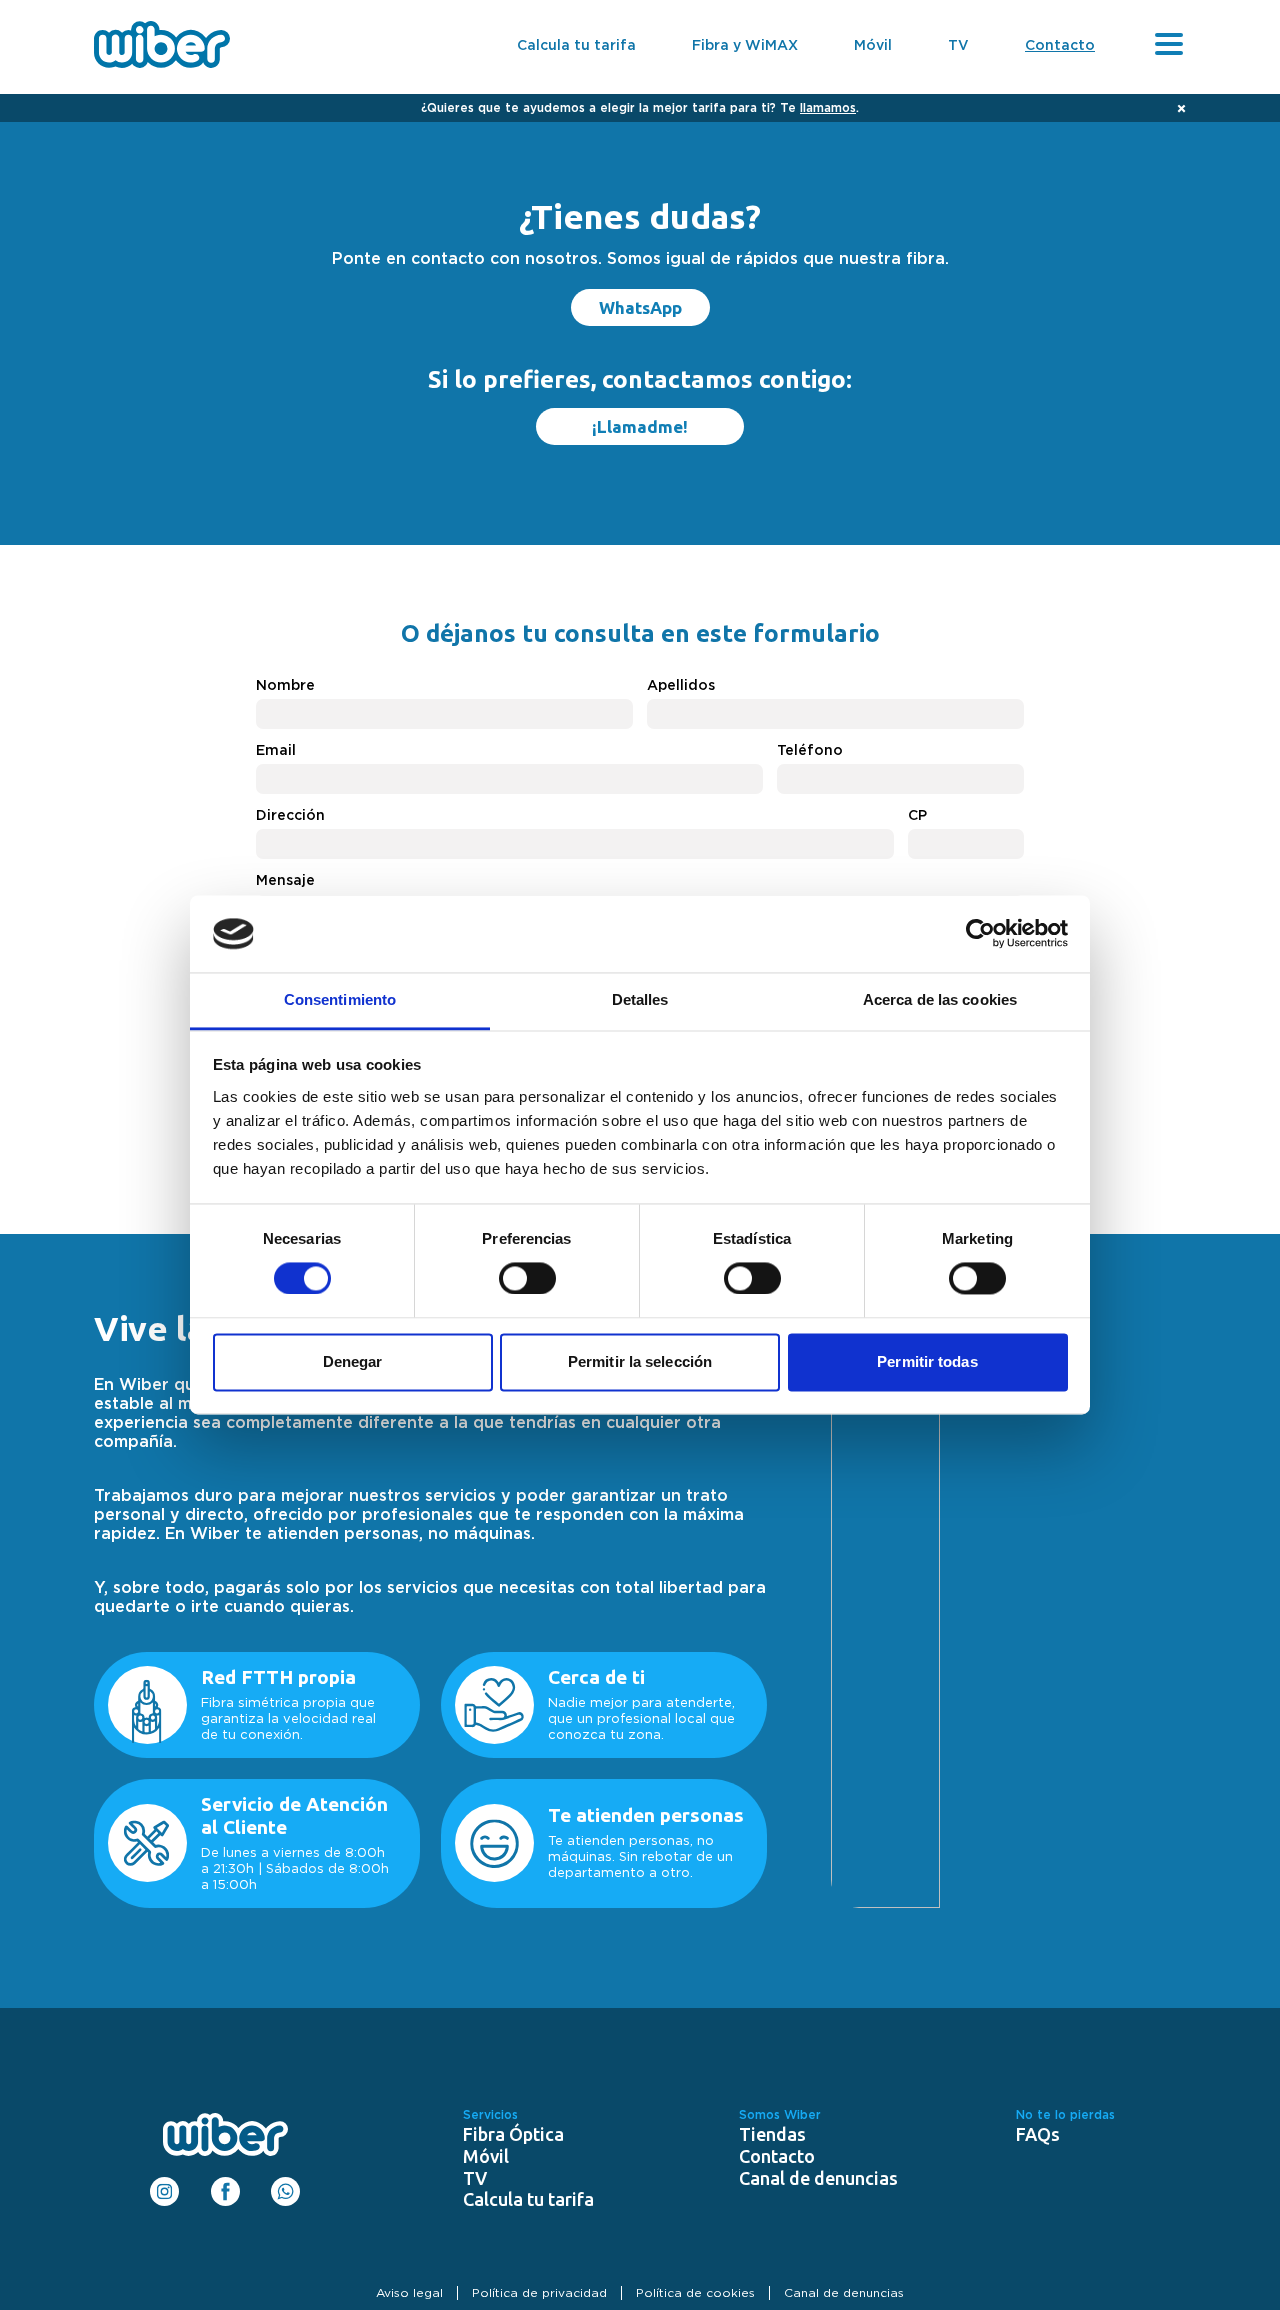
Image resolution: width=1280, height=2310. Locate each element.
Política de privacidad (539, 2293)
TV (958, 46)
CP (917, 816)
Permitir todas (927, 1361)
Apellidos (681, 686)
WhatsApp (640, 307)
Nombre (285, 686)
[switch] (527, 1277)
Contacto (1060, 46)
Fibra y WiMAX (745, 46)
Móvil (873, 46)
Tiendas (772, 2134)
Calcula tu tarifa (576, 46)
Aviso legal (409, 2293)
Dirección (290, 816)
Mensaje (285, 881)
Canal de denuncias (818, 2178)
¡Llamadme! (640, 426)
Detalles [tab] (640, 999)
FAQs (1038, 2134)
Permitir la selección (640, 1361)
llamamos (828, 108)
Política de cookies (695, 2293)
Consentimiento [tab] (340, 999)
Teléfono (810, 751)
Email (276, 751)
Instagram (164, 2185)
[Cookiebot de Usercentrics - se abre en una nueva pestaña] (980, 934)
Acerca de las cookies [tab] (940, 999)
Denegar (353, 1361)
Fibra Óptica (513, 2134)
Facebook (225, 2185)
